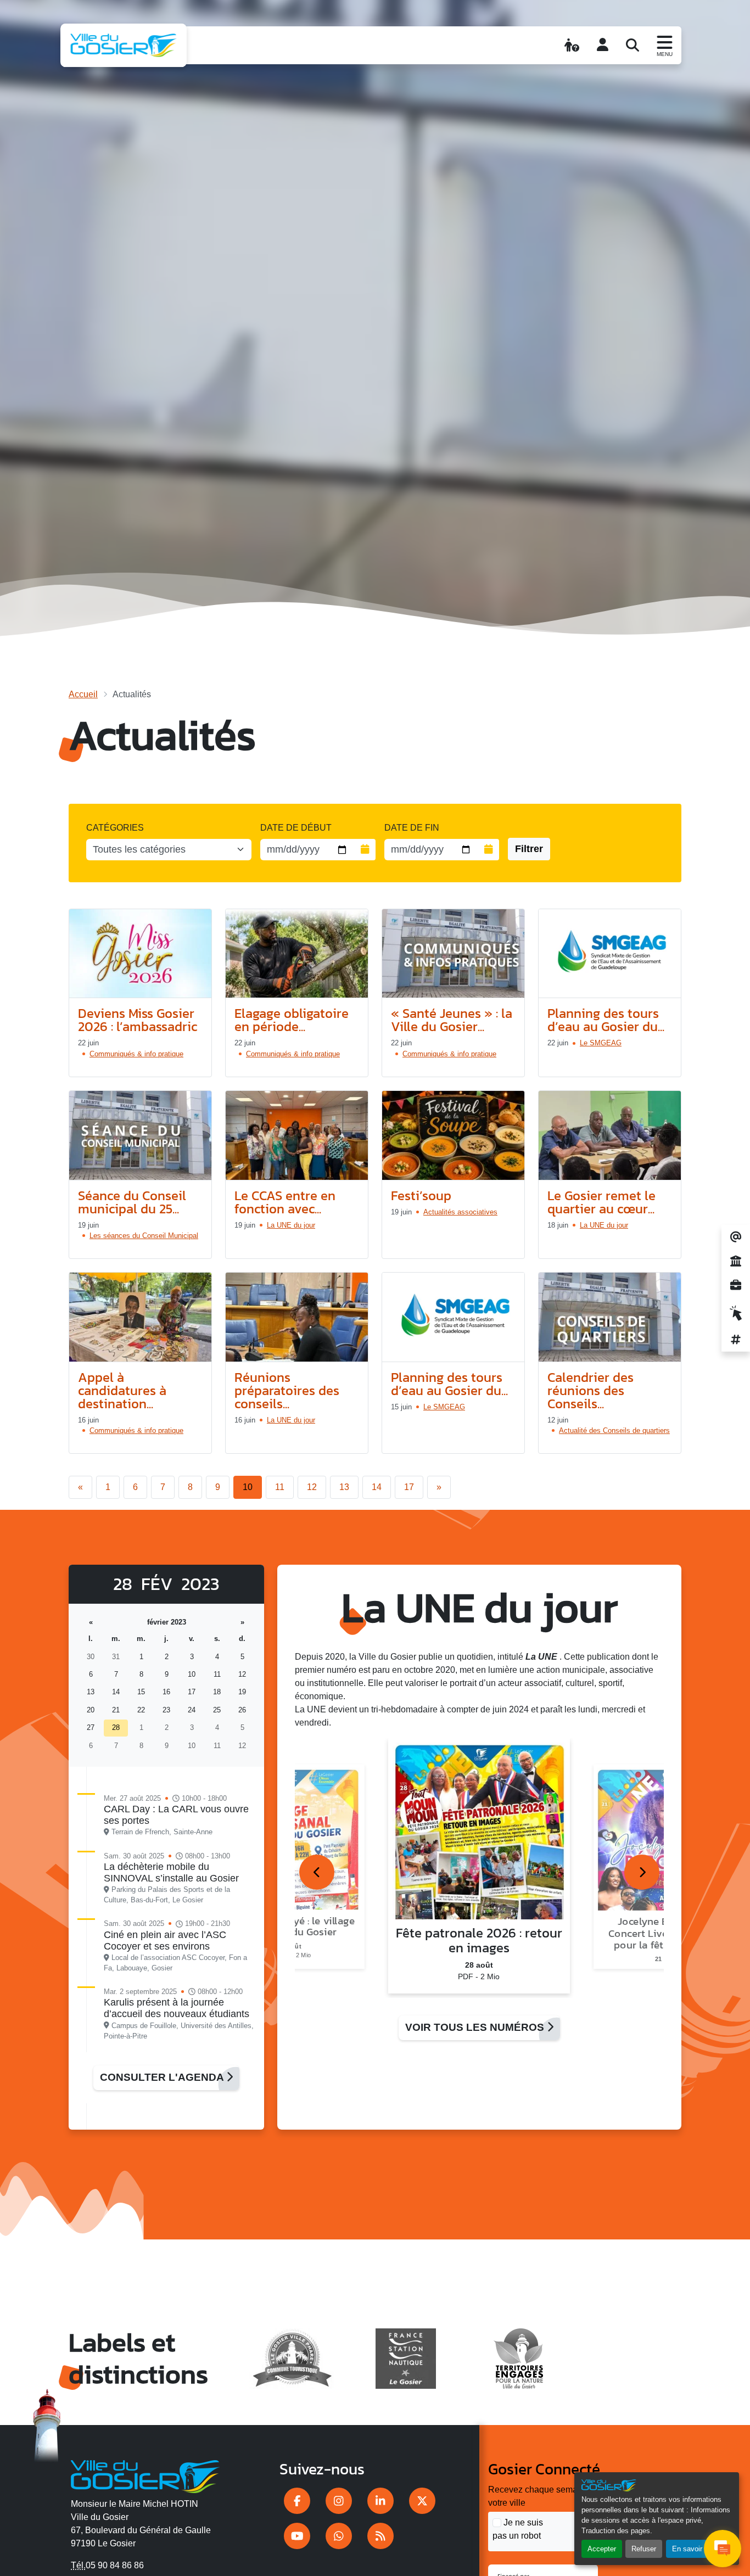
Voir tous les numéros (476, 2027)
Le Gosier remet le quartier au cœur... (601, 1202)
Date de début (296, 828)
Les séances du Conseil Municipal (144, 1236)
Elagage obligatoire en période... (292, 1020)
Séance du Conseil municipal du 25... (132, 1202)
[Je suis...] (572, 45)
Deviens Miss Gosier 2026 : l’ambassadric (138, 1020)
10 (248, 1487)
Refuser (644, 2549)
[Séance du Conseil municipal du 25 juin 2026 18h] (140, 1136)
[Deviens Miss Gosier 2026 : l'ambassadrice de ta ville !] (140, 954)
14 (377, 1487)
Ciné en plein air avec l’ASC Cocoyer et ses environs (165, 1941)
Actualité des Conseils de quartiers (614, 1430)
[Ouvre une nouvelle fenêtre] (297, 2501)
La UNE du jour (291, 1225)
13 (344, 1487)
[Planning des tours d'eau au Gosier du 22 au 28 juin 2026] (610, 954)
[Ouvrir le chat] (723, 2549)
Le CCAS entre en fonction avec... (285, 1202)
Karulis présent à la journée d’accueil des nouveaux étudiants (177, 2008)
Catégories (115, 828)
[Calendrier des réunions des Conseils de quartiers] (610, 1317)
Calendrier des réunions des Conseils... (591, 1390)
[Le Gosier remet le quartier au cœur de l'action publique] (610, 1136)
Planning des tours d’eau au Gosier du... (606, 1020)
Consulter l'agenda (163, 2077)
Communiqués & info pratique (136, 1054)
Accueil (83, 694)
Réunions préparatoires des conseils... (287, 1390)
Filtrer (529, 849)
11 (280, 1487)
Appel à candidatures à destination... (122, 1390)
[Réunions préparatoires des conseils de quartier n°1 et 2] (297, 1317)
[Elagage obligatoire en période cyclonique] (297, 954)
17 (409, 1487)
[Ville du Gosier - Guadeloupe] (145, 2475)
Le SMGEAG (601, 1043)
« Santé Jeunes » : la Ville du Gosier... (452, 1020)
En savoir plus (695, 2549)
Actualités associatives (460, 1212)
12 (312, 1487)
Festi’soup (421, 1195)
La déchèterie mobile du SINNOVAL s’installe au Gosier (171, 1872)
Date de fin (412, 828)
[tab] (317, 1872)
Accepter (602, 2549)
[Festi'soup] (453, 1136)
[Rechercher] (633, 45)
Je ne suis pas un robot (518, 2529)
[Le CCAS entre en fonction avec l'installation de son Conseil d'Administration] (297, 1136)
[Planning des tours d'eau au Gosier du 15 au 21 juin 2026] (453, 1317)
